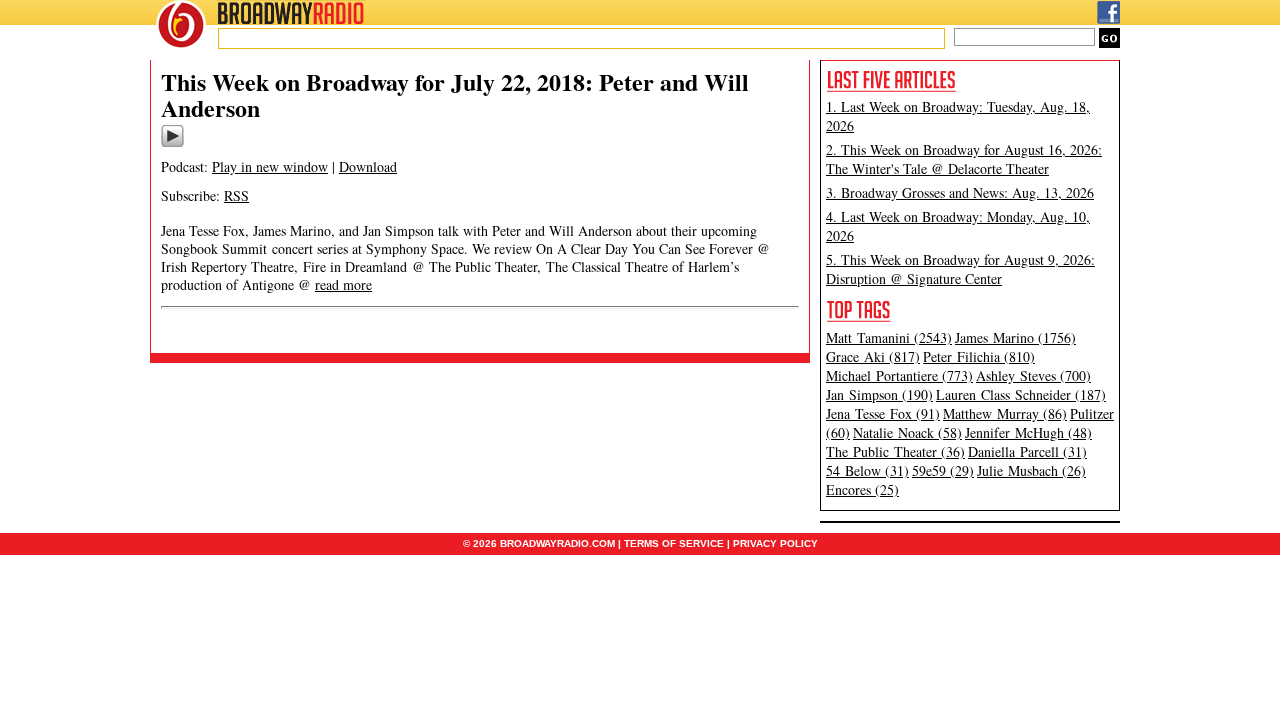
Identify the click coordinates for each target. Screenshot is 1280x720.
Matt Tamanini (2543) (889, 337)
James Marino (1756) (1015, 337)
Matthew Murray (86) (1005, 413)
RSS (236, 195)
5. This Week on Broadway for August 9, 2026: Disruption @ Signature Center (960, 269)
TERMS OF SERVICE (674, 543)
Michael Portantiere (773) (899, 375)
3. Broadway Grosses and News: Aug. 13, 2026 (960, 192)
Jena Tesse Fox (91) (883, 413)
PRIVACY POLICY (775, 543)
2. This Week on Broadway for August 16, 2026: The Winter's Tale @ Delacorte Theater (964, 159)
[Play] (172, 144)
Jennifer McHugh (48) (1028, 432)
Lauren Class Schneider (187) (1021, 394)
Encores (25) (862, 489)
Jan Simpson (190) (879, 394)
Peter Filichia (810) (979, 356)
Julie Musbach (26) (1031, 470)
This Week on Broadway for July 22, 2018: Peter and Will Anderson (455, 94)
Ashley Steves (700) (1033, 375)
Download (368, 166)
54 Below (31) (867, 470)
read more (343, 284)
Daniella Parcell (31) (1027, 451)
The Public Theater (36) (895, 451)
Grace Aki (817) (873, 356)
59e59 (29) (943, 470)
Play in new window (270, 166)
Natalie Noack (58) (907, 432)
